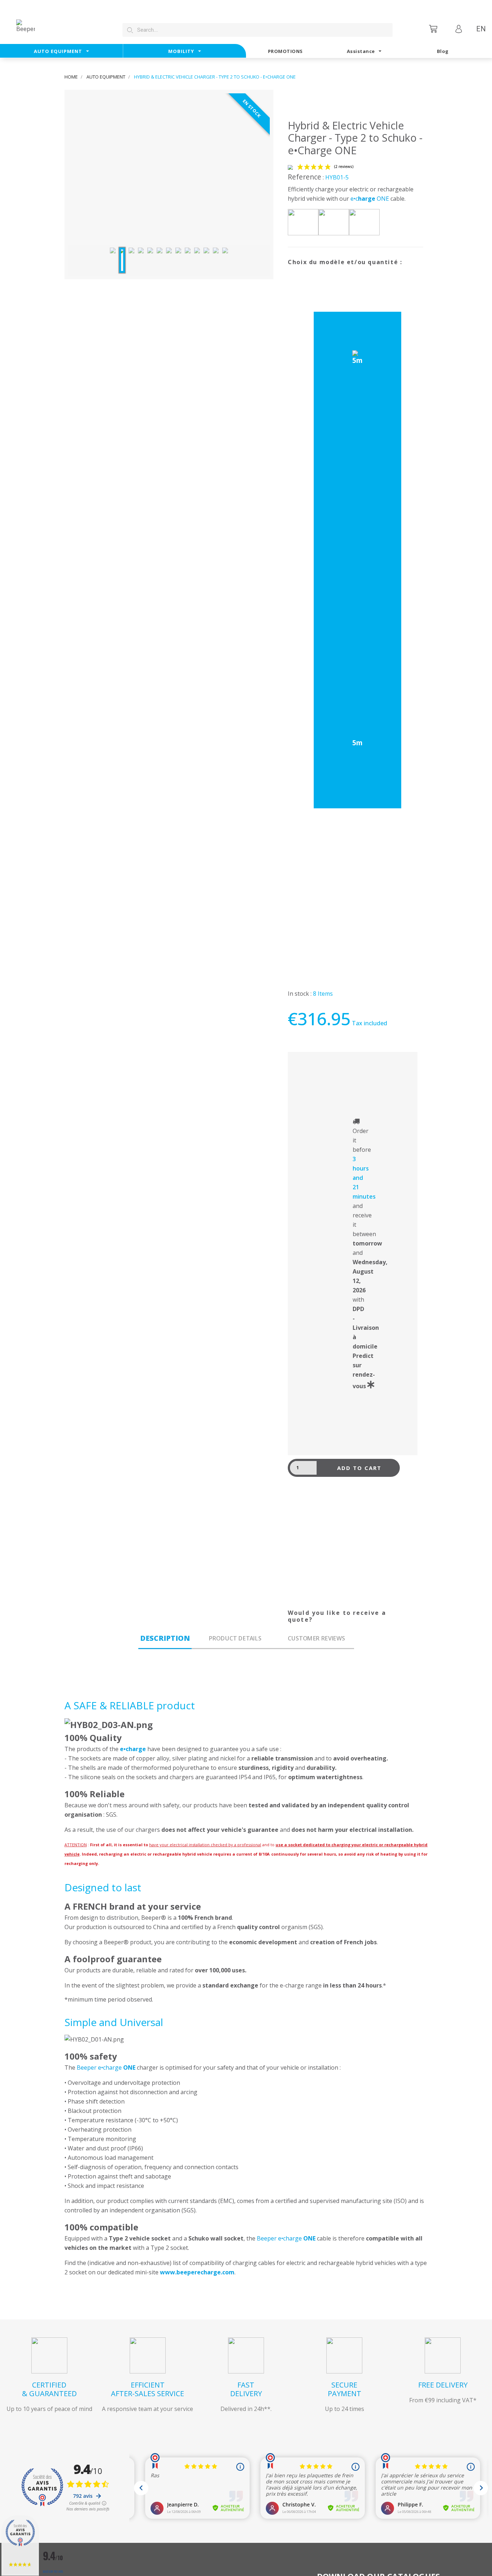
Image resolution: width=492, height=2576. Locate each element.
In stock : (300, 994)
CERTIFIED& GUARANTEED (49, 2389)
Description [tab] (165, 1638)
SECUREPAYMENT (345, 2389)
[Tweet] (313, 1606)
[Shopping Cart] (434, 29)
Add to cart (359, 1468)
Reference (305, 177)
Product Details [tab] (235, 1638)
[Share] (295, 1606)
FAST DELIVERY (246, 2389)
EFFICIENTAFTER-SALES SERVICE (147, 2389)
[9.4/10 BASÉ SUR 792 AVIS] (20, 2546)
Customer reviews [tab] (316, 1638)
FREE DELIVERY (443, 2385)
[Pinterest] (331, 1606)
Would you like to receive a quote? (337, 1616)
